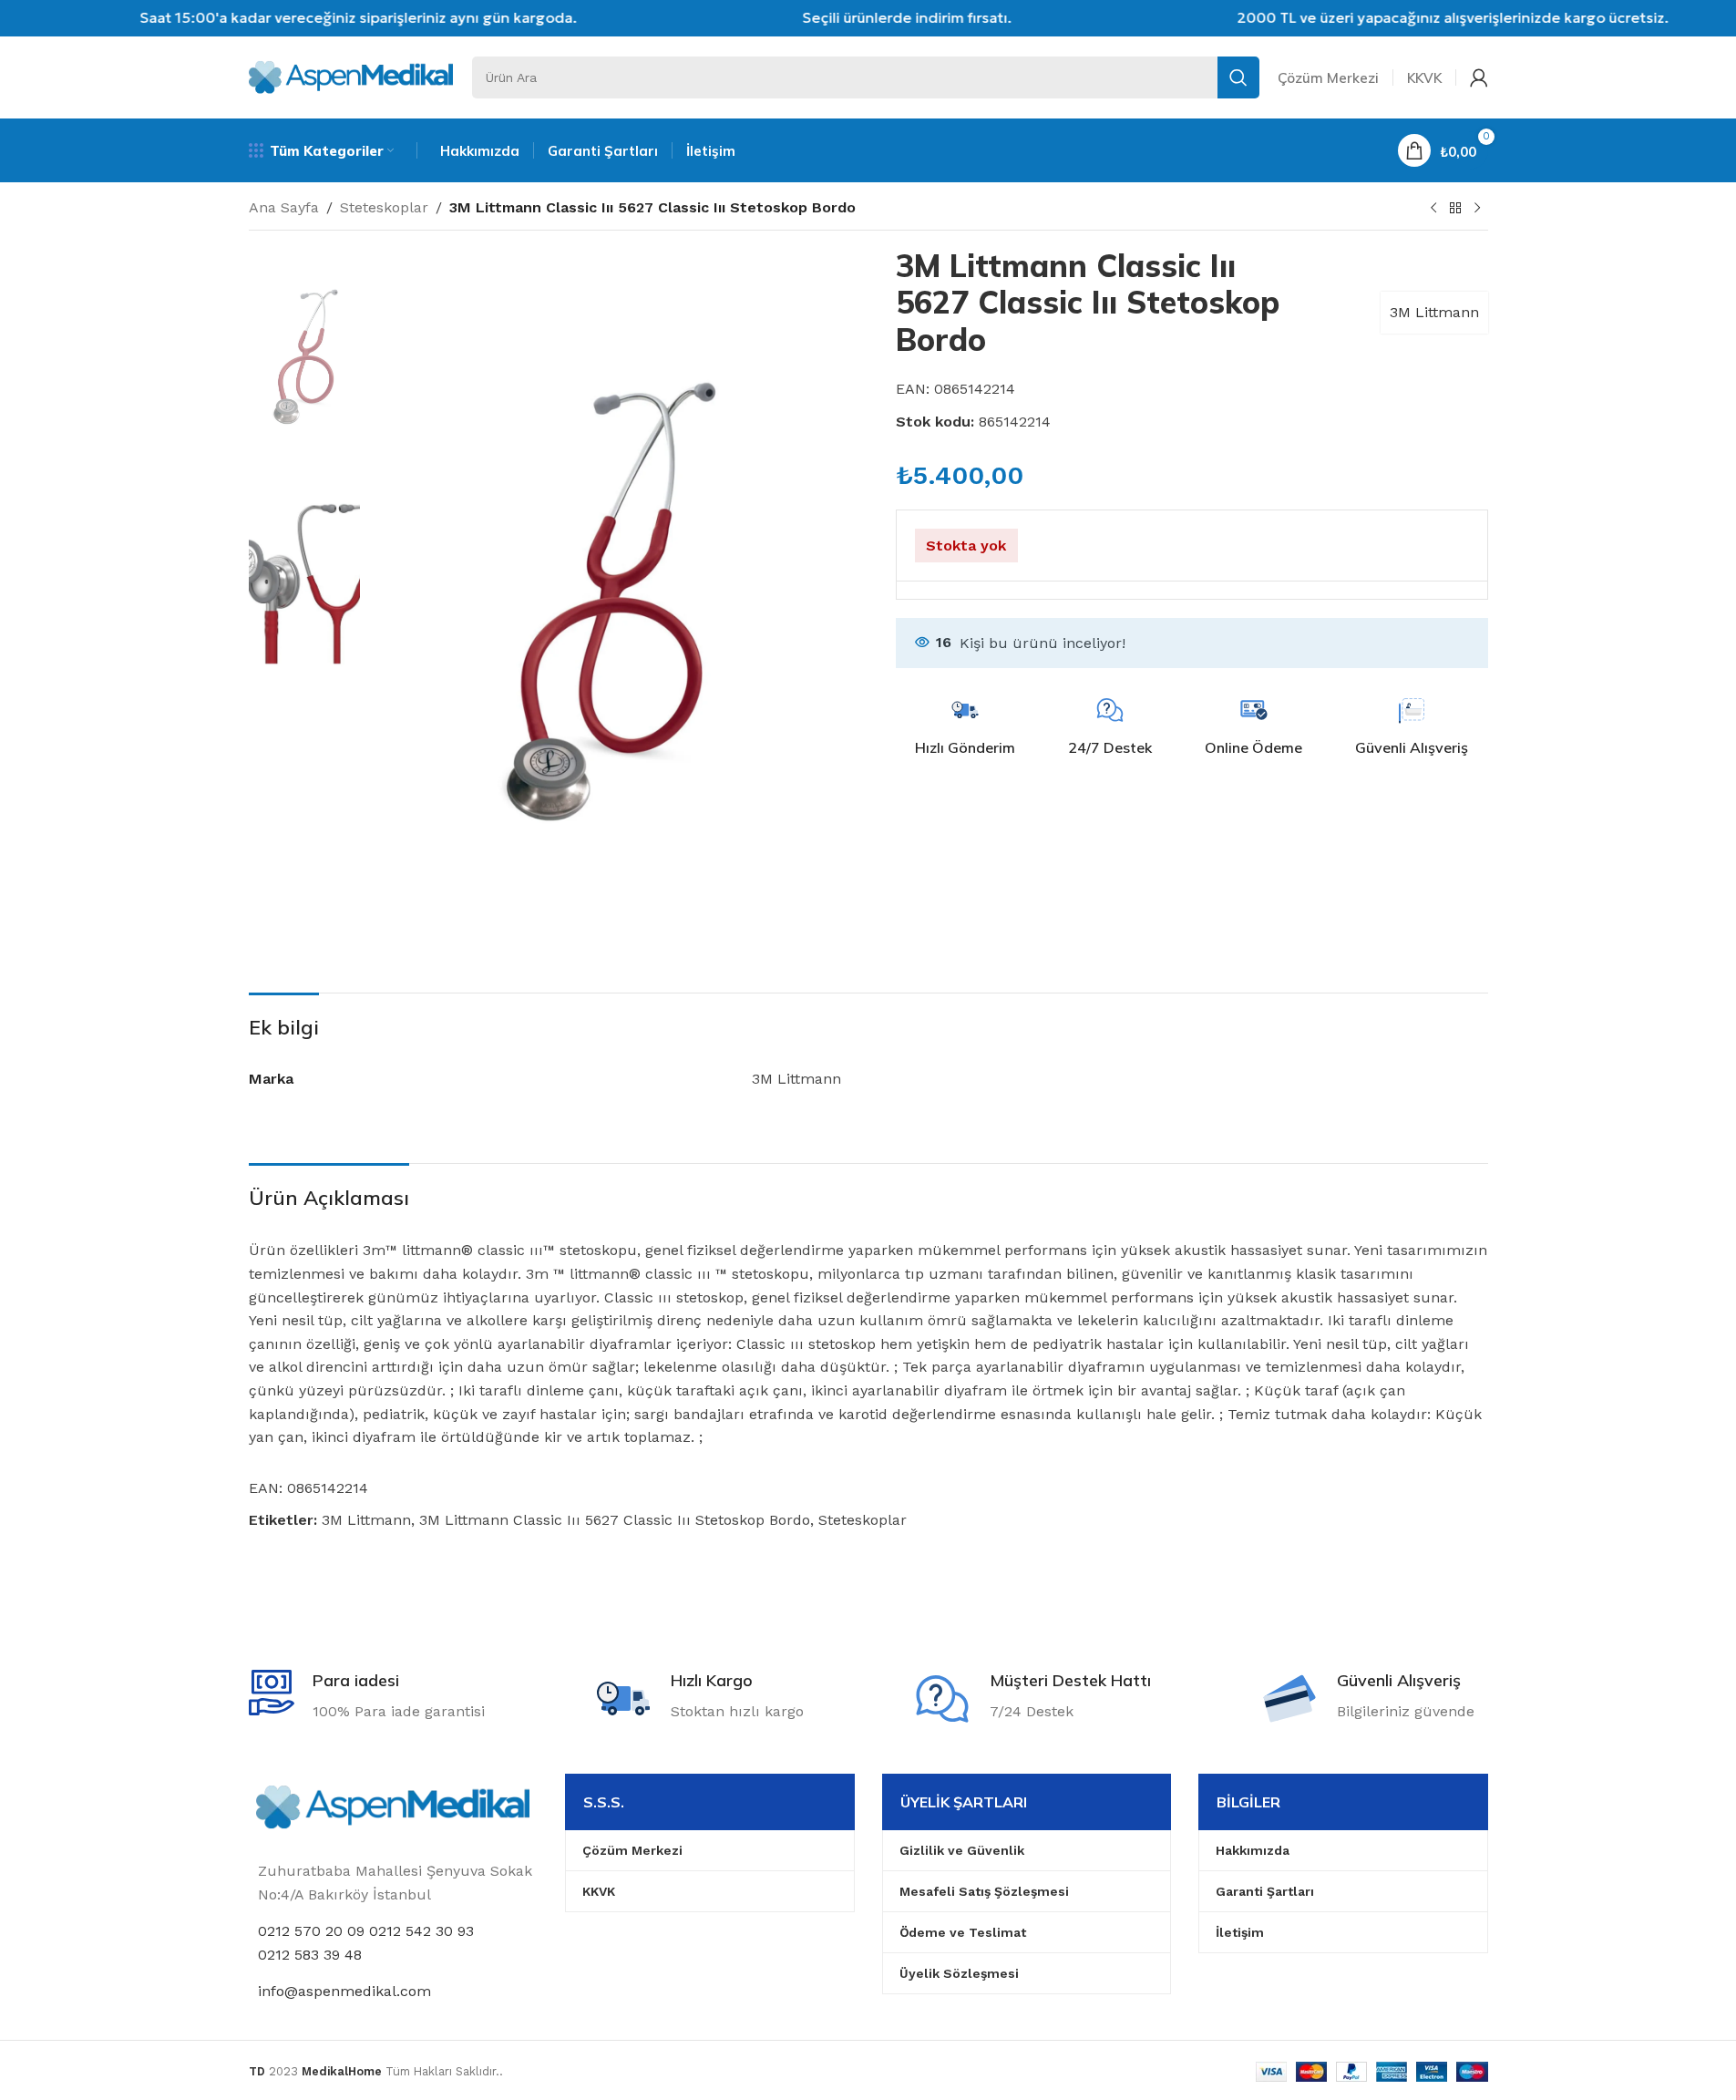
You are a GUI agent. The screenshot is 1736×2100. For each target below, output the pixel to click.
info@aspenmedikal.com (344, 1991)
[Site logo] (351, 76)
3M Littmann (1434, 312)
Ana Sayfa (284, 207)
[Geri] (1455, 209)
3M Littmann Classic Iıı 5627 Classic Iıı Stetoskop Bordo (615, 1520)
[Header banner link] (868, 18)
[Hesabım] (1479, 77)
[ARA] (1238, 77)
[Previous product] (1433, 209)
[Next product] (1477, 209)
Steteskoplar (384, 207)
